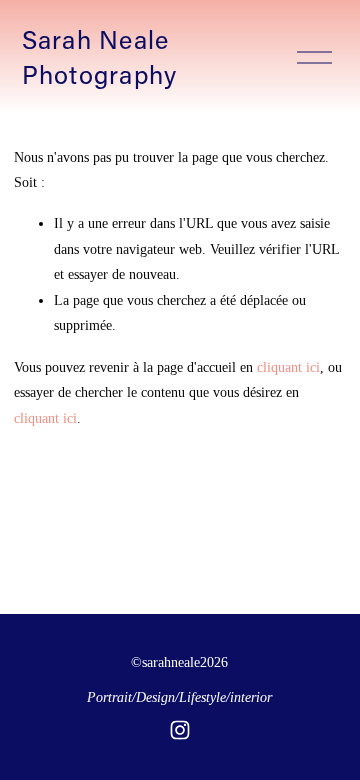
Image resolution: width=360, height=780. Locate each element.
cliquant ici (288, 367)
